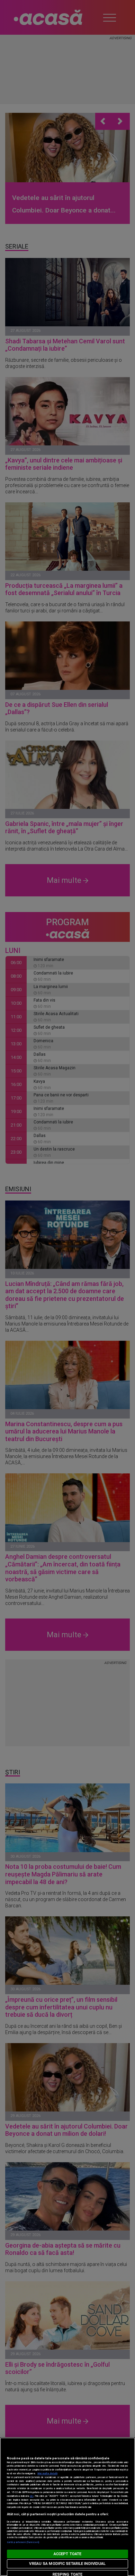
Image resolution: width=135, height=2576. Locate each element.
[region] (67, 2507)
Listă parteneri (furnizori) (23, 2542)
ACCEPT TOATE (67, 2554)
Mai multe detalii (47, 2473)
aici (31, 2496)
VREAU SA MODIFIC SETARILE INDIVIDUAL (67, 2564)
